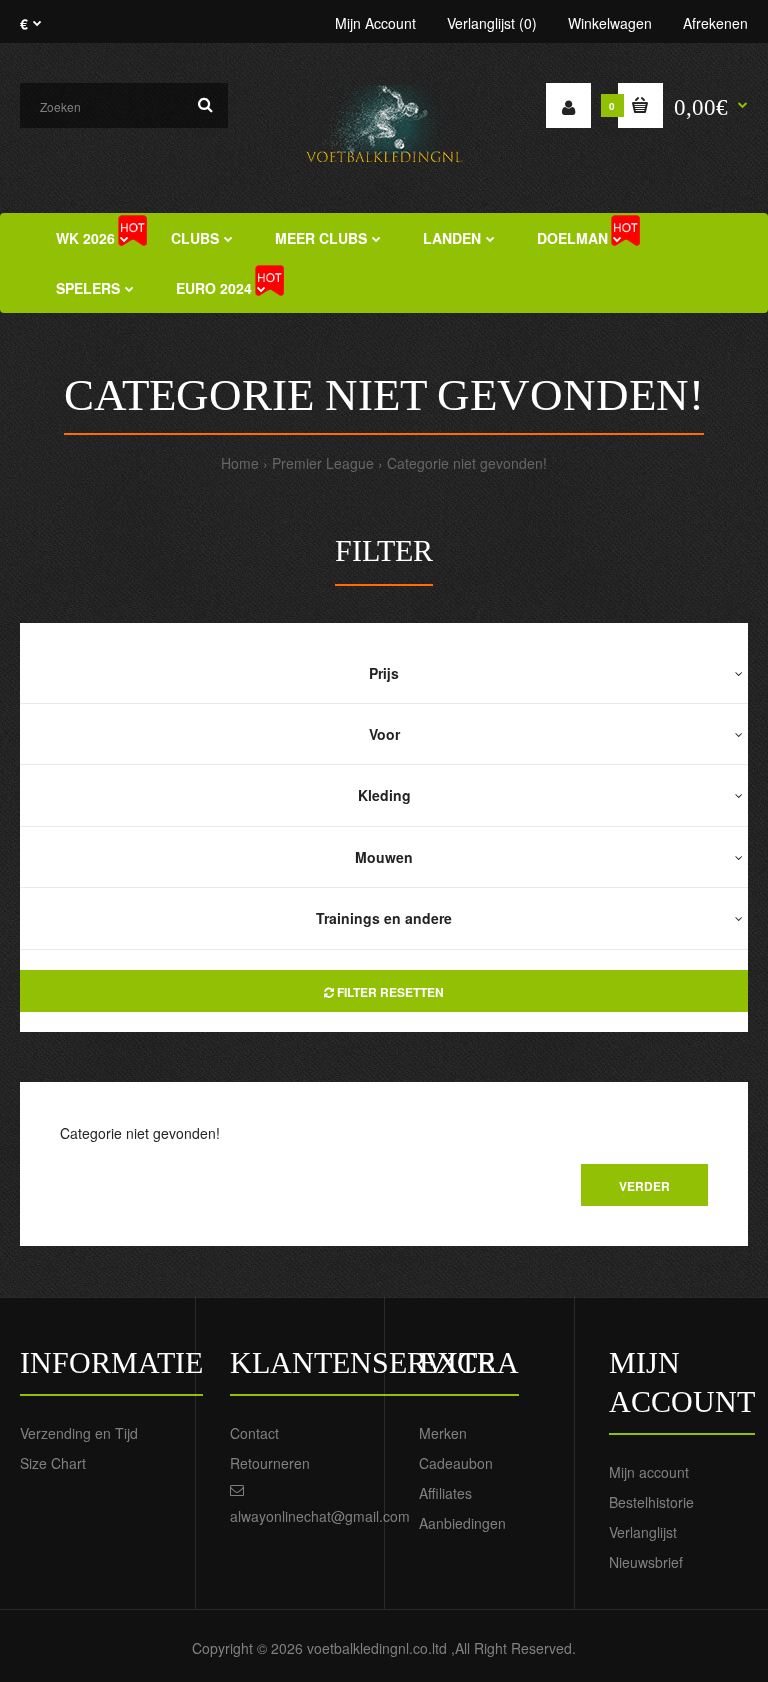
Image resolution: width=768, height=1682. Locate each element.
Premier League (323, 463)
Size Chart (53, 1463)
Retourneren (270, 1463)
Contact (254, 1433)
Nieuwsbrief (646, 1562)
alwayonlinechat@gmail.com (320, 1516)
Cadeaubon (456, 1463)
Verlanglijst (643, 1532)
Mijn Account (375, 23)
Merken (443, 1433)
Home (240, 463)
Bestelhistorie (651, 1502)
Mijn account (649, 1472)
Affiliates (445, 1493)
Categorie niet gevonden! (467, 463)
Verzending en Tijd (79, 1433)
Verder (644, 1186)
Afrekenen (715, 23)
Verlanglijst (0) (492, 23)
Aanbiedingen (462, 1523)
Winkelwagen (610, 23)
